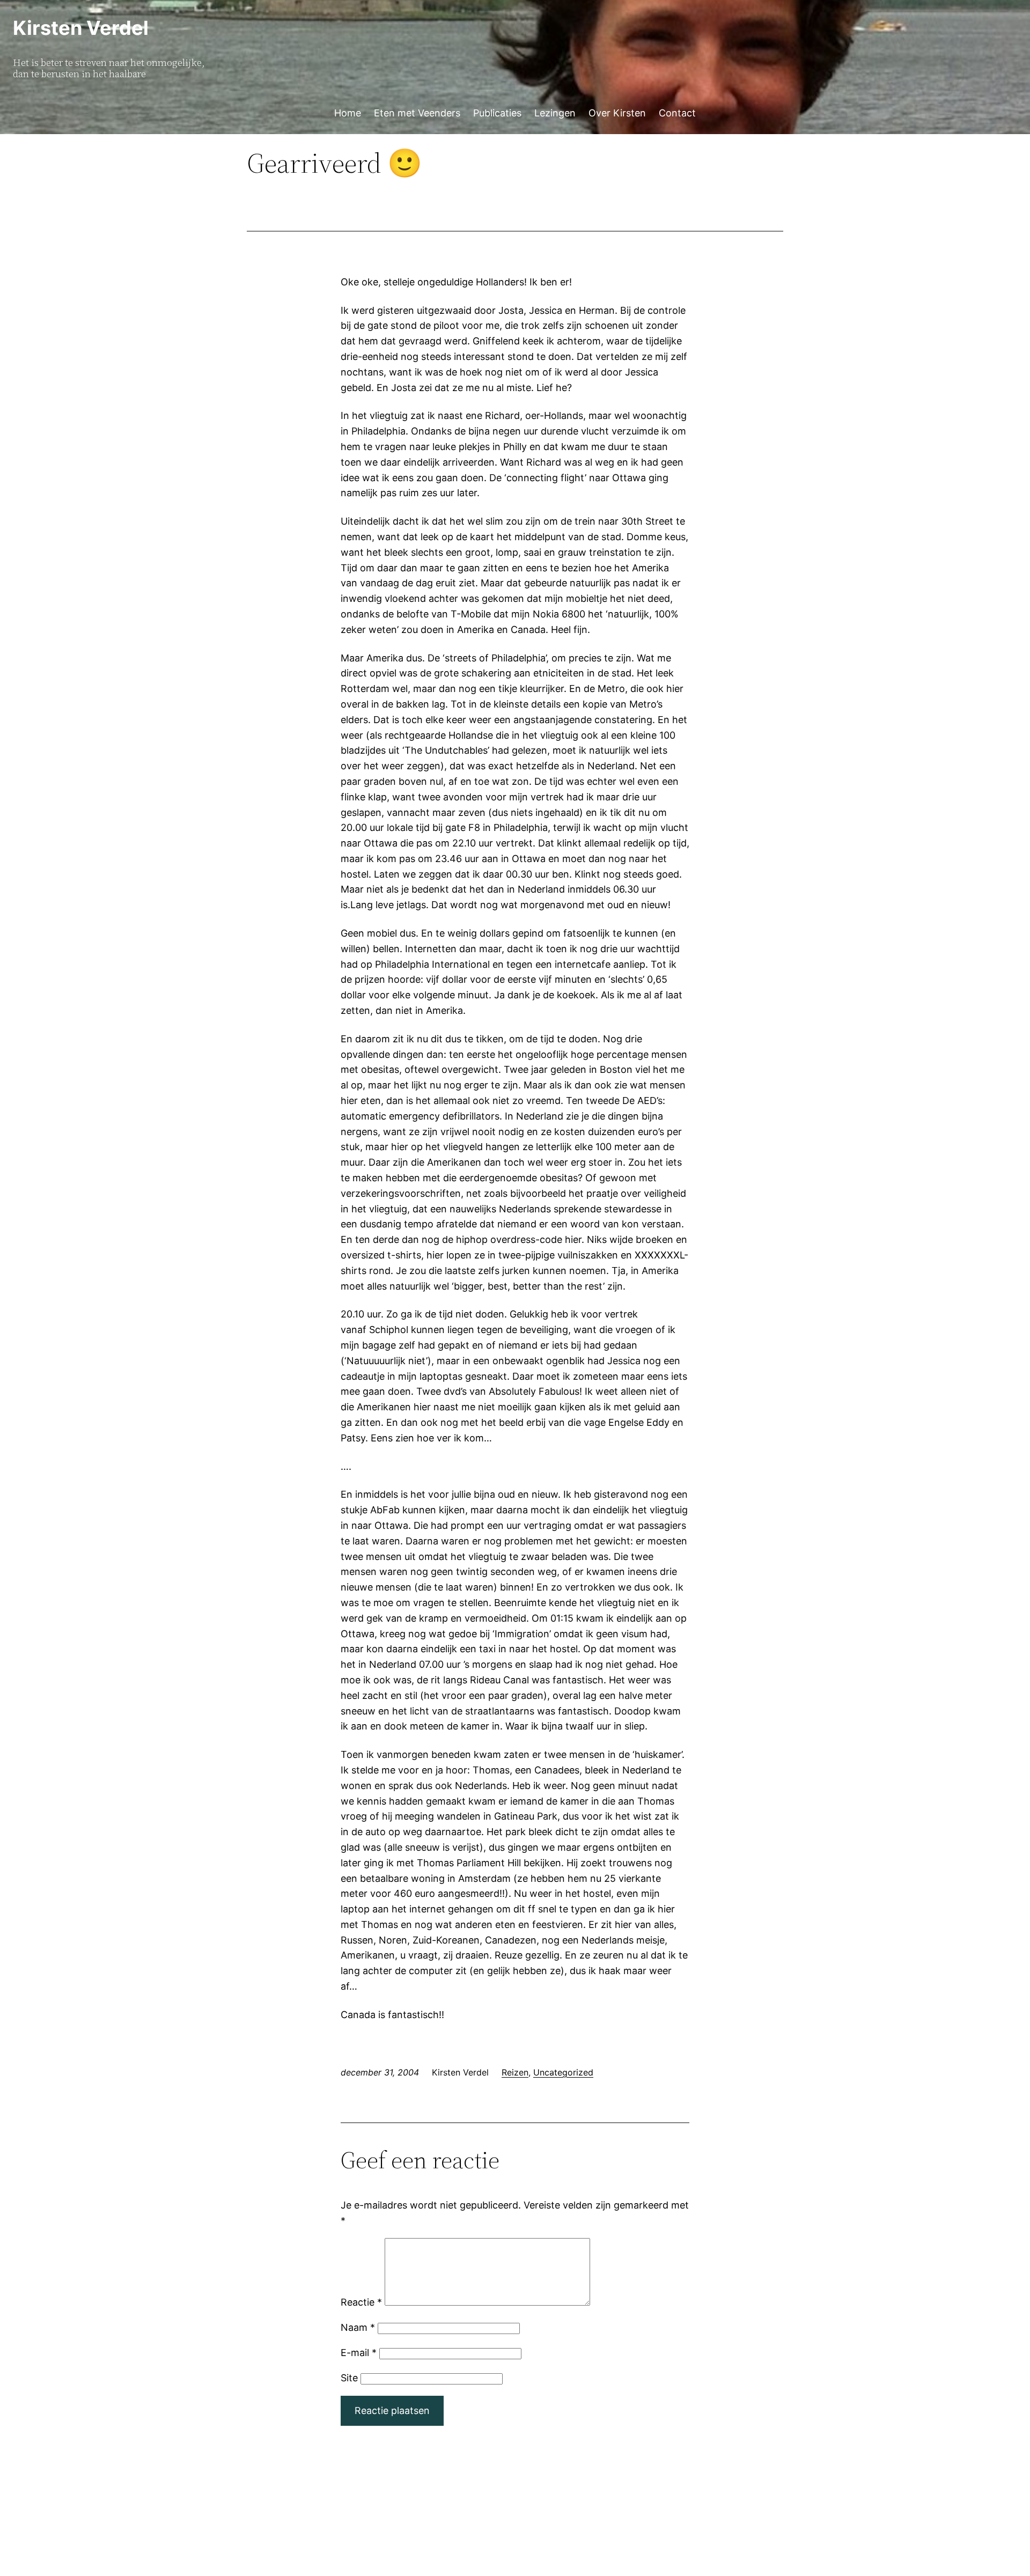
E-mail (359, 2353)
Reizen (515, 2072)
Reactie (361, 2302)
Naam (358, 2327)
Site (349, 2378)
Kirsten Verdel (81, 28)
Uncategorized (563, 2072)
